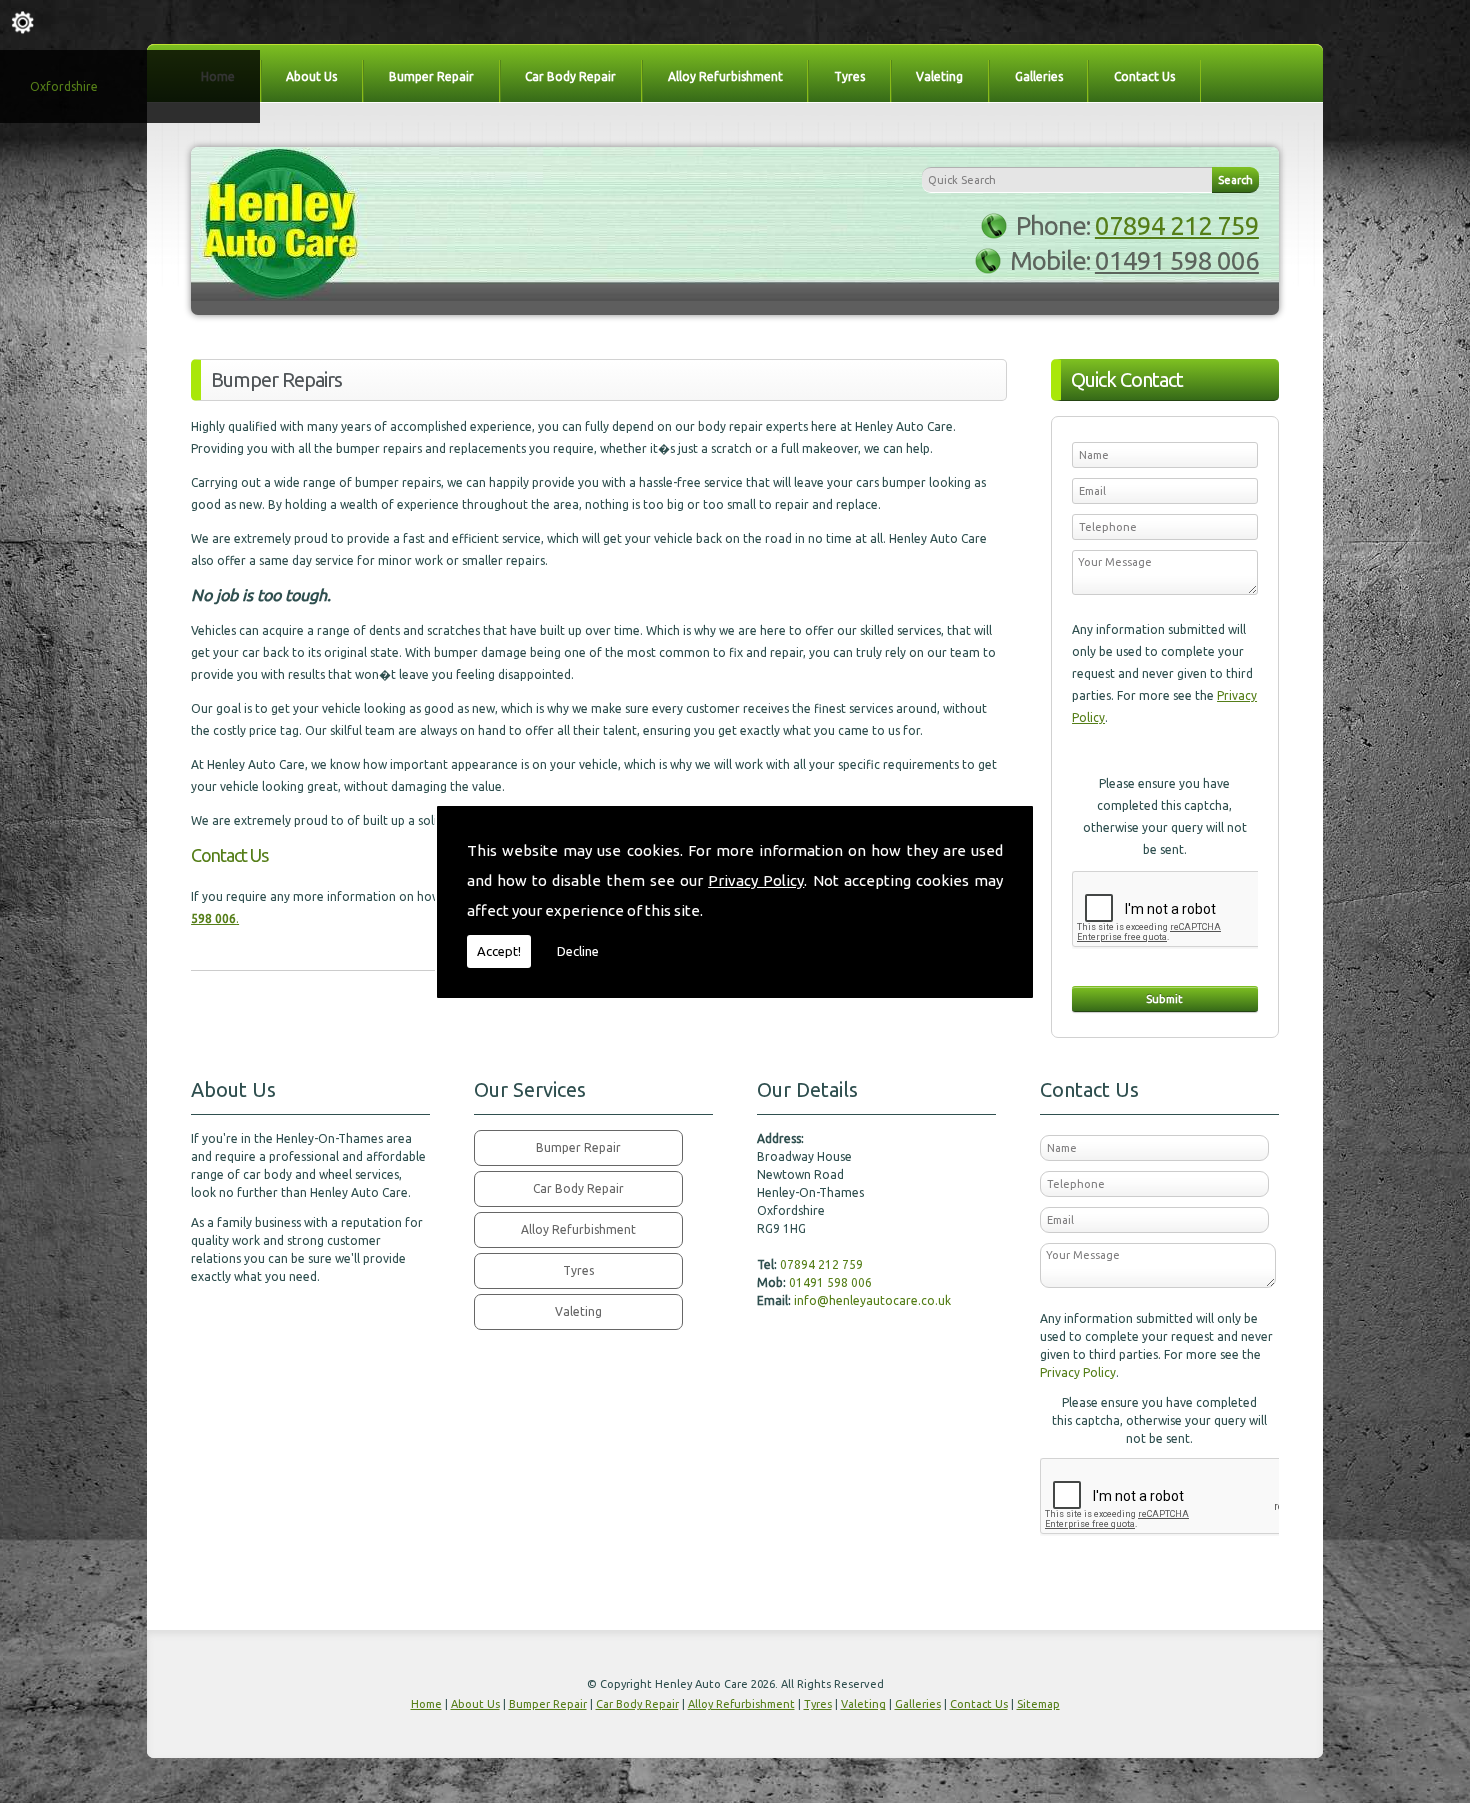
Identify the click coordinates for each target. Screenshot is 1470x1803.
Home (426, 1704)
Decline (578, 951)
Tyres (849, 76)
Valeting (939, 76)
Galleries (1039, 76)
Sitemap (1038, 1704)
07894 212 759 (1177, 225)
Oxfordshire (64, 86)
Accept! (499, 951)
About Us (311, 76)
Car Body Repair (570, 76)
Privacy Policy (756, 880)
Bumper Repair (431, 76)
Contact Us (1144, 76)
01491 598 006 (1177, 260)
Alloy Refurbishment (725, 76)
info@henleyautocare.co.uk (872, 1300)
